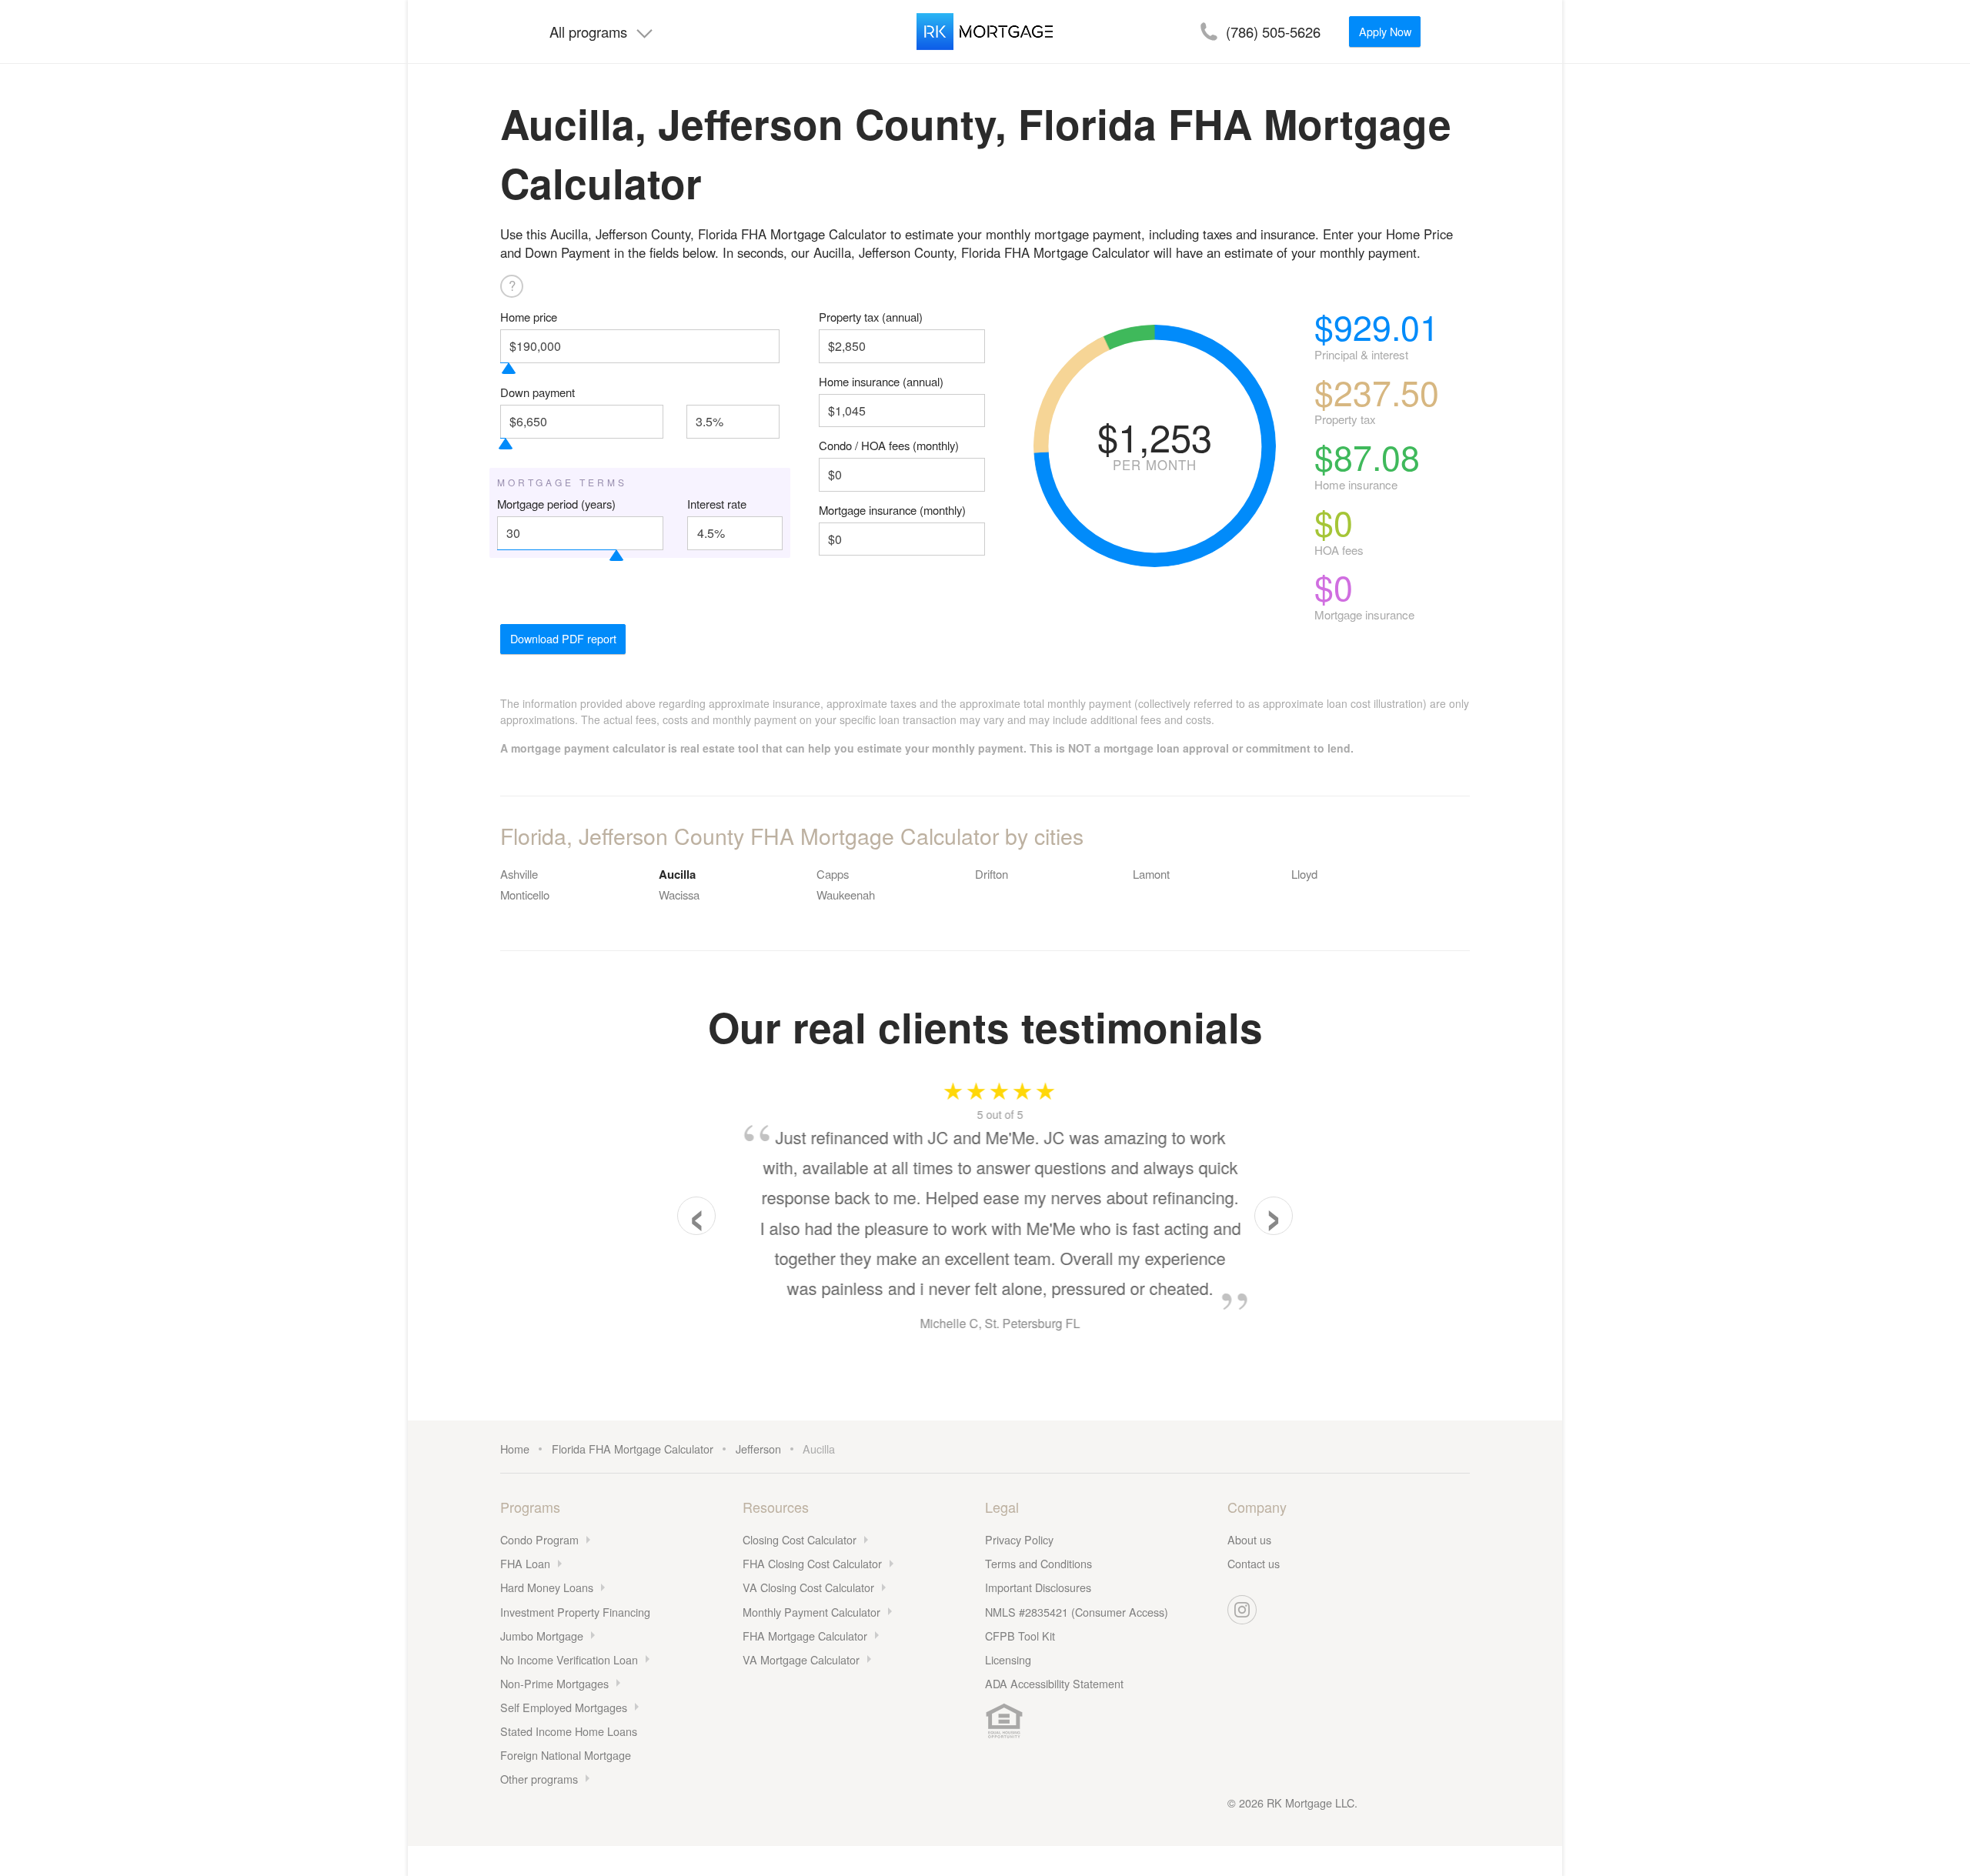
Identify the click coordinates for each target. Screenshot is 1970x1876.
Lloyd (1304, 874)
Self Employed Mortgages (564, 1707)
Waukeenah (846, 895)
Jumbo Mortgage (542, 1636)
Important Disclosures (1038, 1587)
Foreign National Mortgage (566, 1755)
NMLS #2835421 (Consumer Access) (1077, 1612)
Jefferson (758, 1449)
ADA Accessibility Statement (1054, 1683)
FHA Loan (525, 1563)
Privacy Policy (1019, 1539)
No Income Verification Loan (569, 1659)
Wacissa (679, 895)
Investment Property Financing (575, 1612)
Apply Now (1385, 31)
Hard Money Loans (547, 1587)
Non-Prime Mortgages (554, 1683)
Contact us (1254, 1563)
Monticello (525, 895)
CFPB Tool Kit (1020, 1636)
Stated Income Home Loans (569, 1731)
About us (1249, 1539)
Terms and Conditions (1038, 1563)
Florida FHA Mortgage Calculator (633, 1449)
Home (515, 1449)
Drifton (992, 874)
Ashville (519, 874)
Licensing (1008, 1659)
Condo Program (539, 1539)
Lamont (1151, 874)
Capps (833, 874)
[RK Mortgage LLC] (985, 32)
